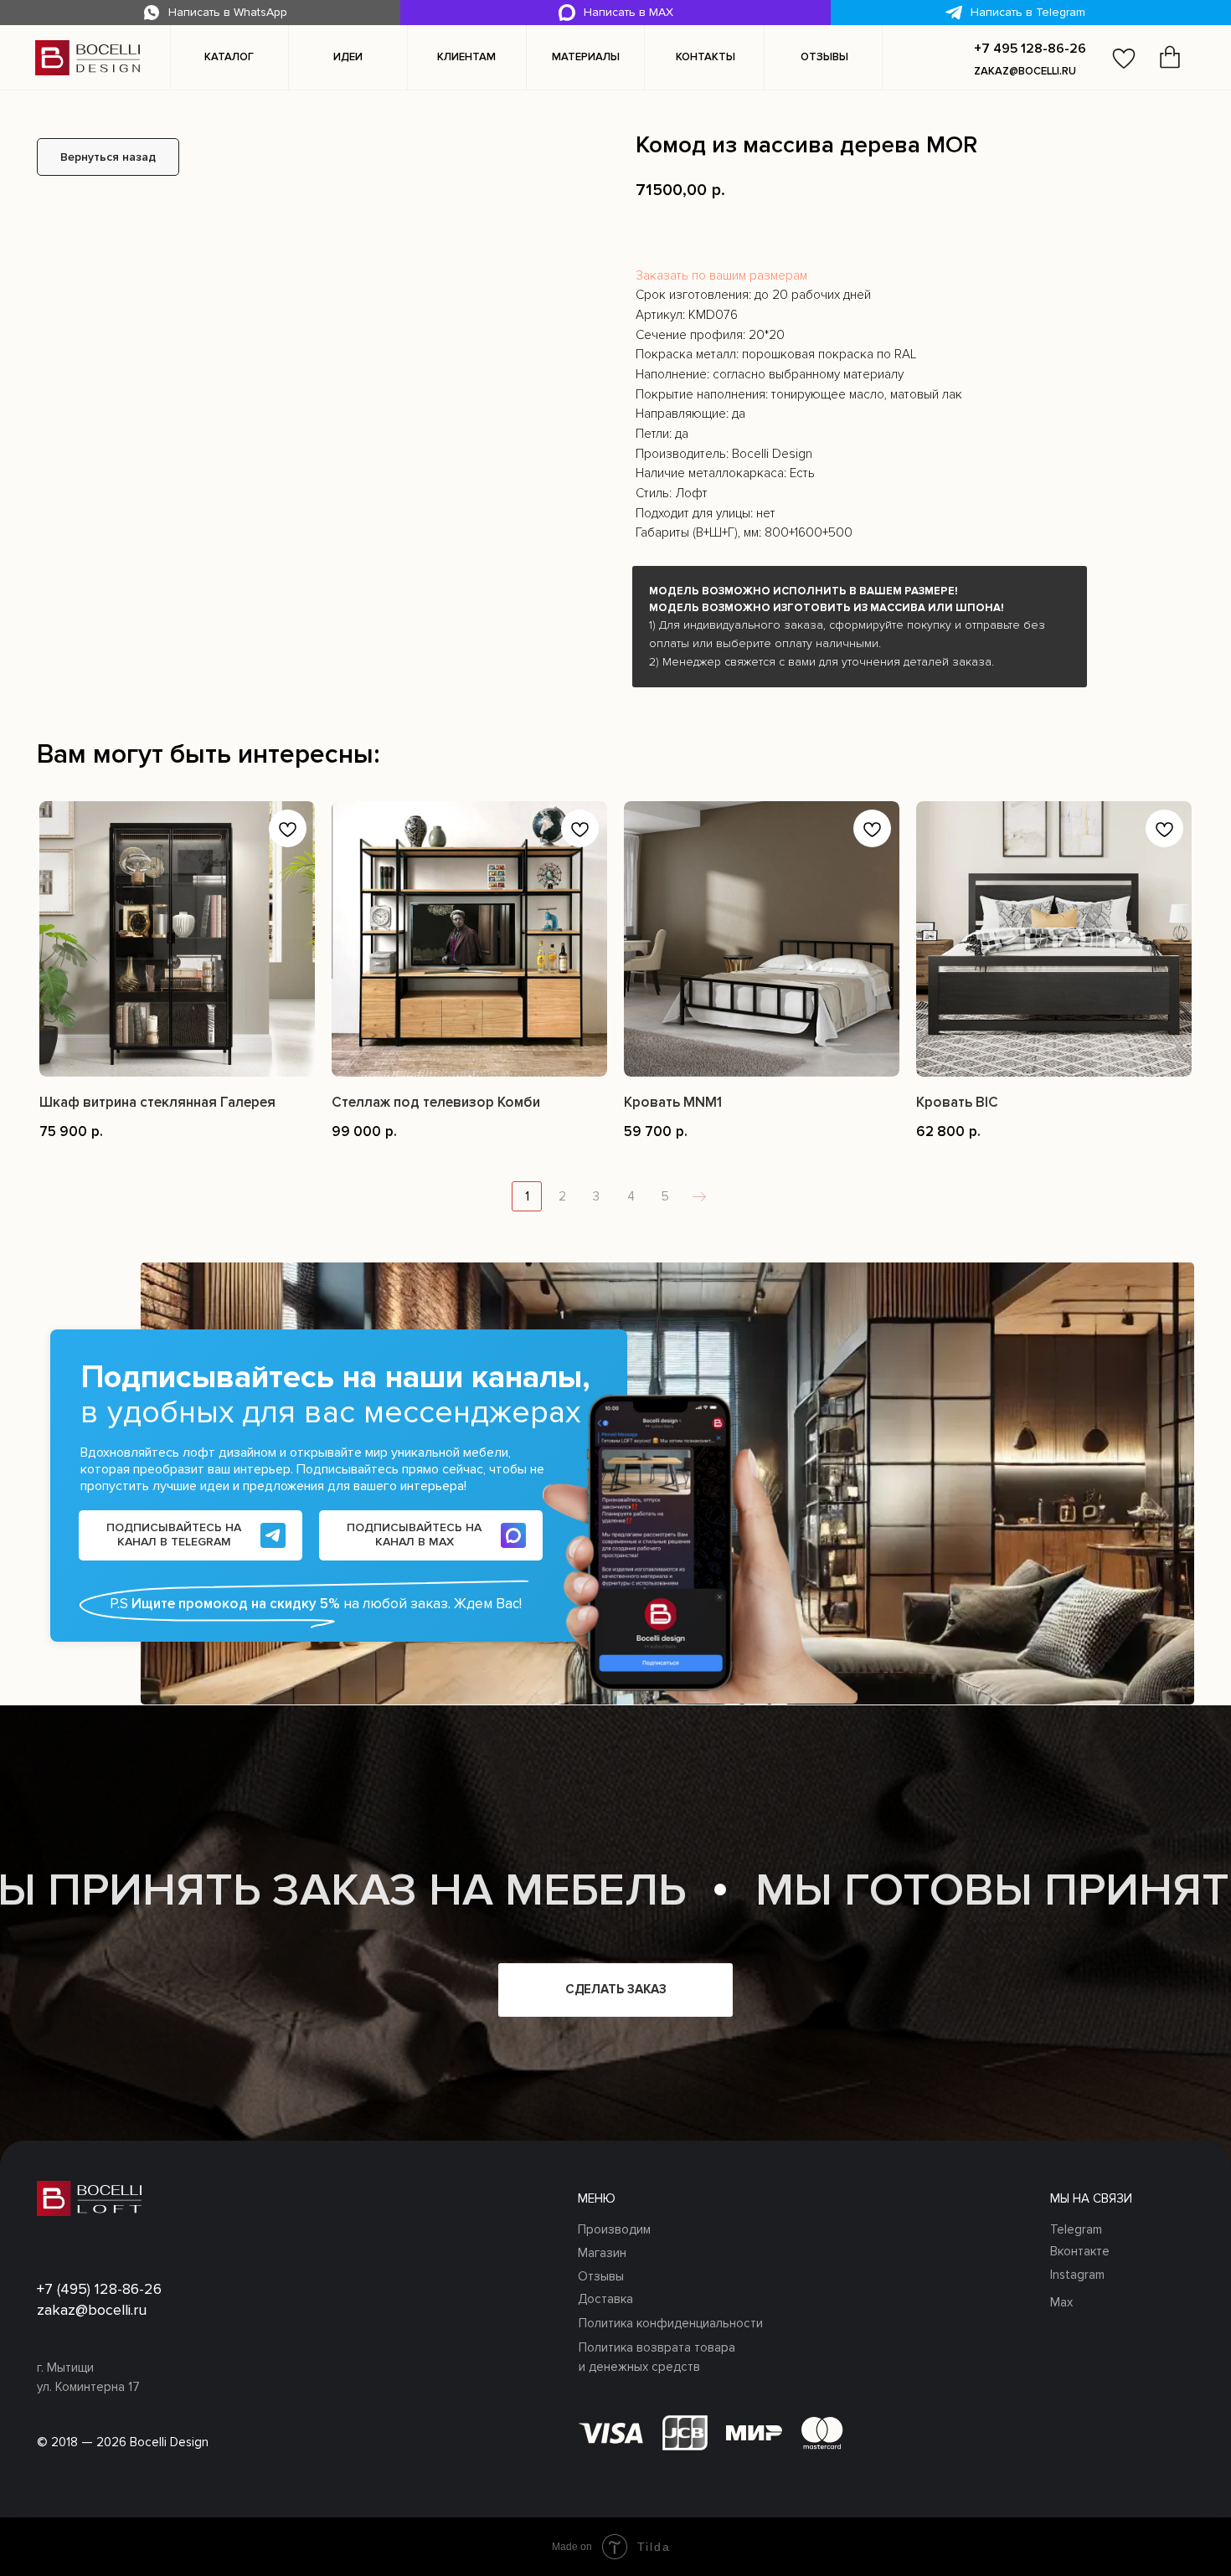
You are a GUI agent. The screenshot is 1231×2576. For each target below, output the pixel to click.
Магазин (602, 2253)
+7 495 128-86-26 (1030, 49)
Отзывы (601, 2276)
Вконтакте (1080, 2251)
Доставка (605, 2299)
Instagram (1077, 2275)
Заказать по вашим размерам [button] (721, 276)
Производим (614, 2229)
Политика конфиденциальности (671, 2323)
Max (1061, 2302)
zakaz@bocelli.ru (1025, 71)
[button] (348, 58)
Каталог (229, 57)
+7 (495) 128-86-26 (99, 2289)
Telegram (1076, 2229)
